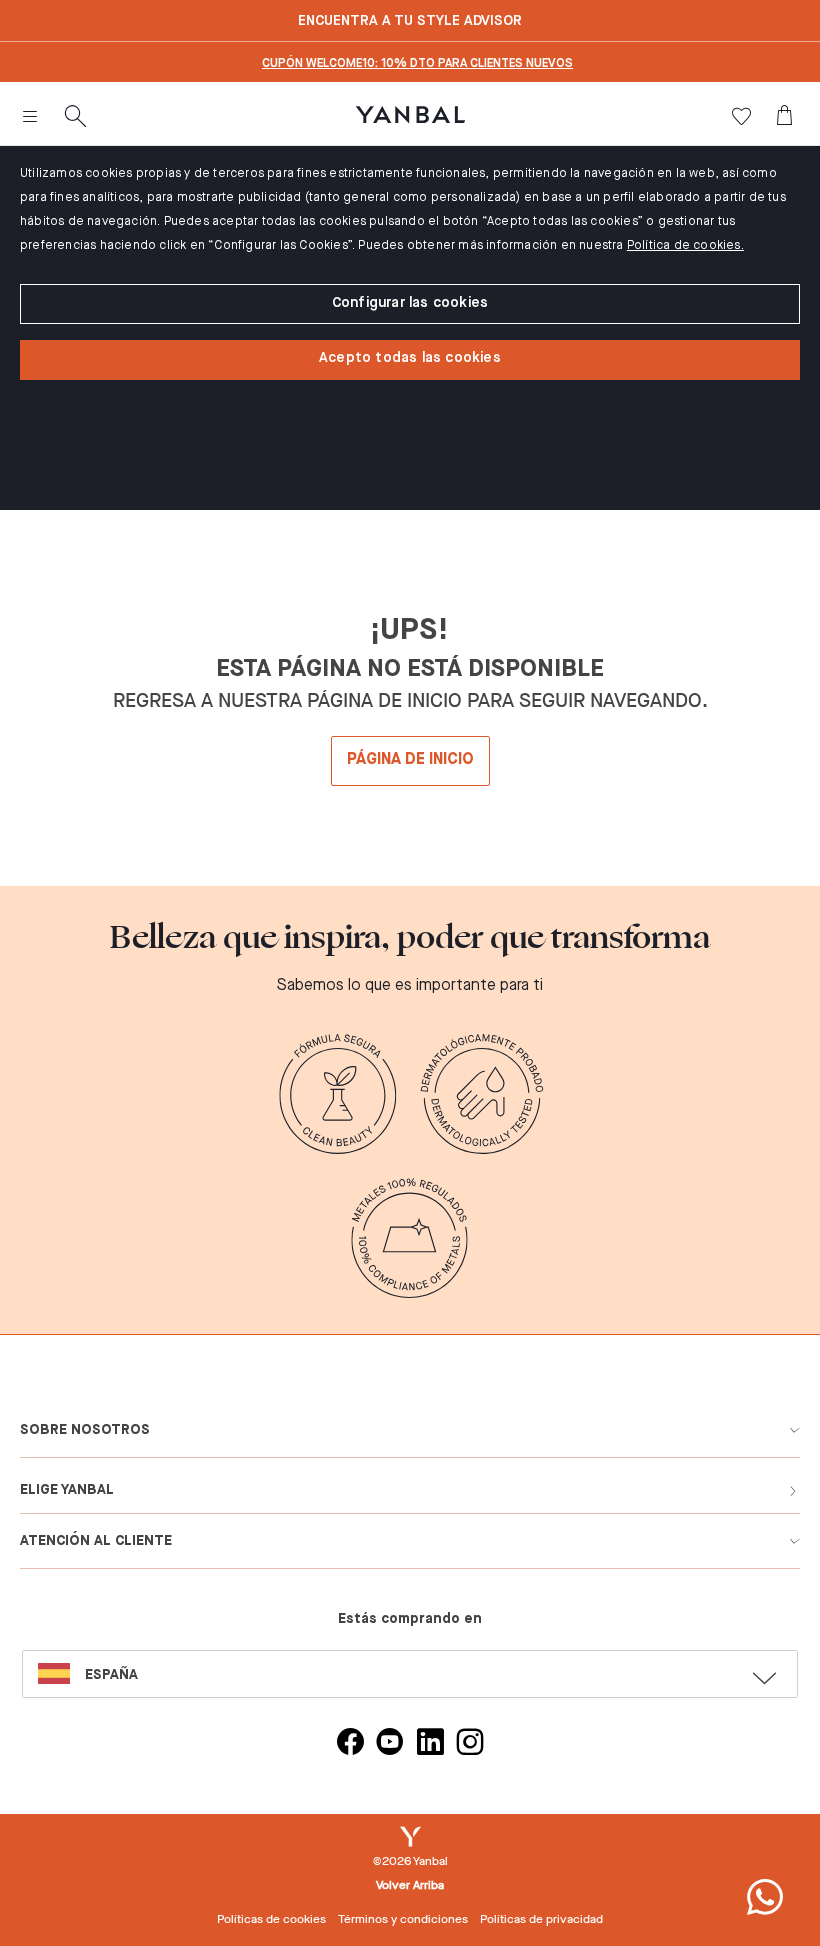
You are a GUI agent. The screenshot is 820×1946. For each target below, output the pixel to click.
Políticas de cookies (271, 1919)
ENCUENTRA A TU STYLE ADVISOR (410, 21)
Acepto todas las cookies (410, 358)
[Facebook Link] (350, 1744)
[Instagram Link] (470, 1744)
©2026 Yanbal (410, 1861)
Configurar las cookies (410, 303)
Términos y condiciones (403, 1919)
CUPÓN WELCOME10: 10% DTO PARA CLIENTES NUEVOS (417, 64)
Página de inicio (410, 760)
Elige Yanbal (67, 1490)
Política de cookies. (685, 246)
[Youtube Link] (390, 1744)
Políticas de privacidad (541, 1919)
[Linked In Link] (430, 1744)
